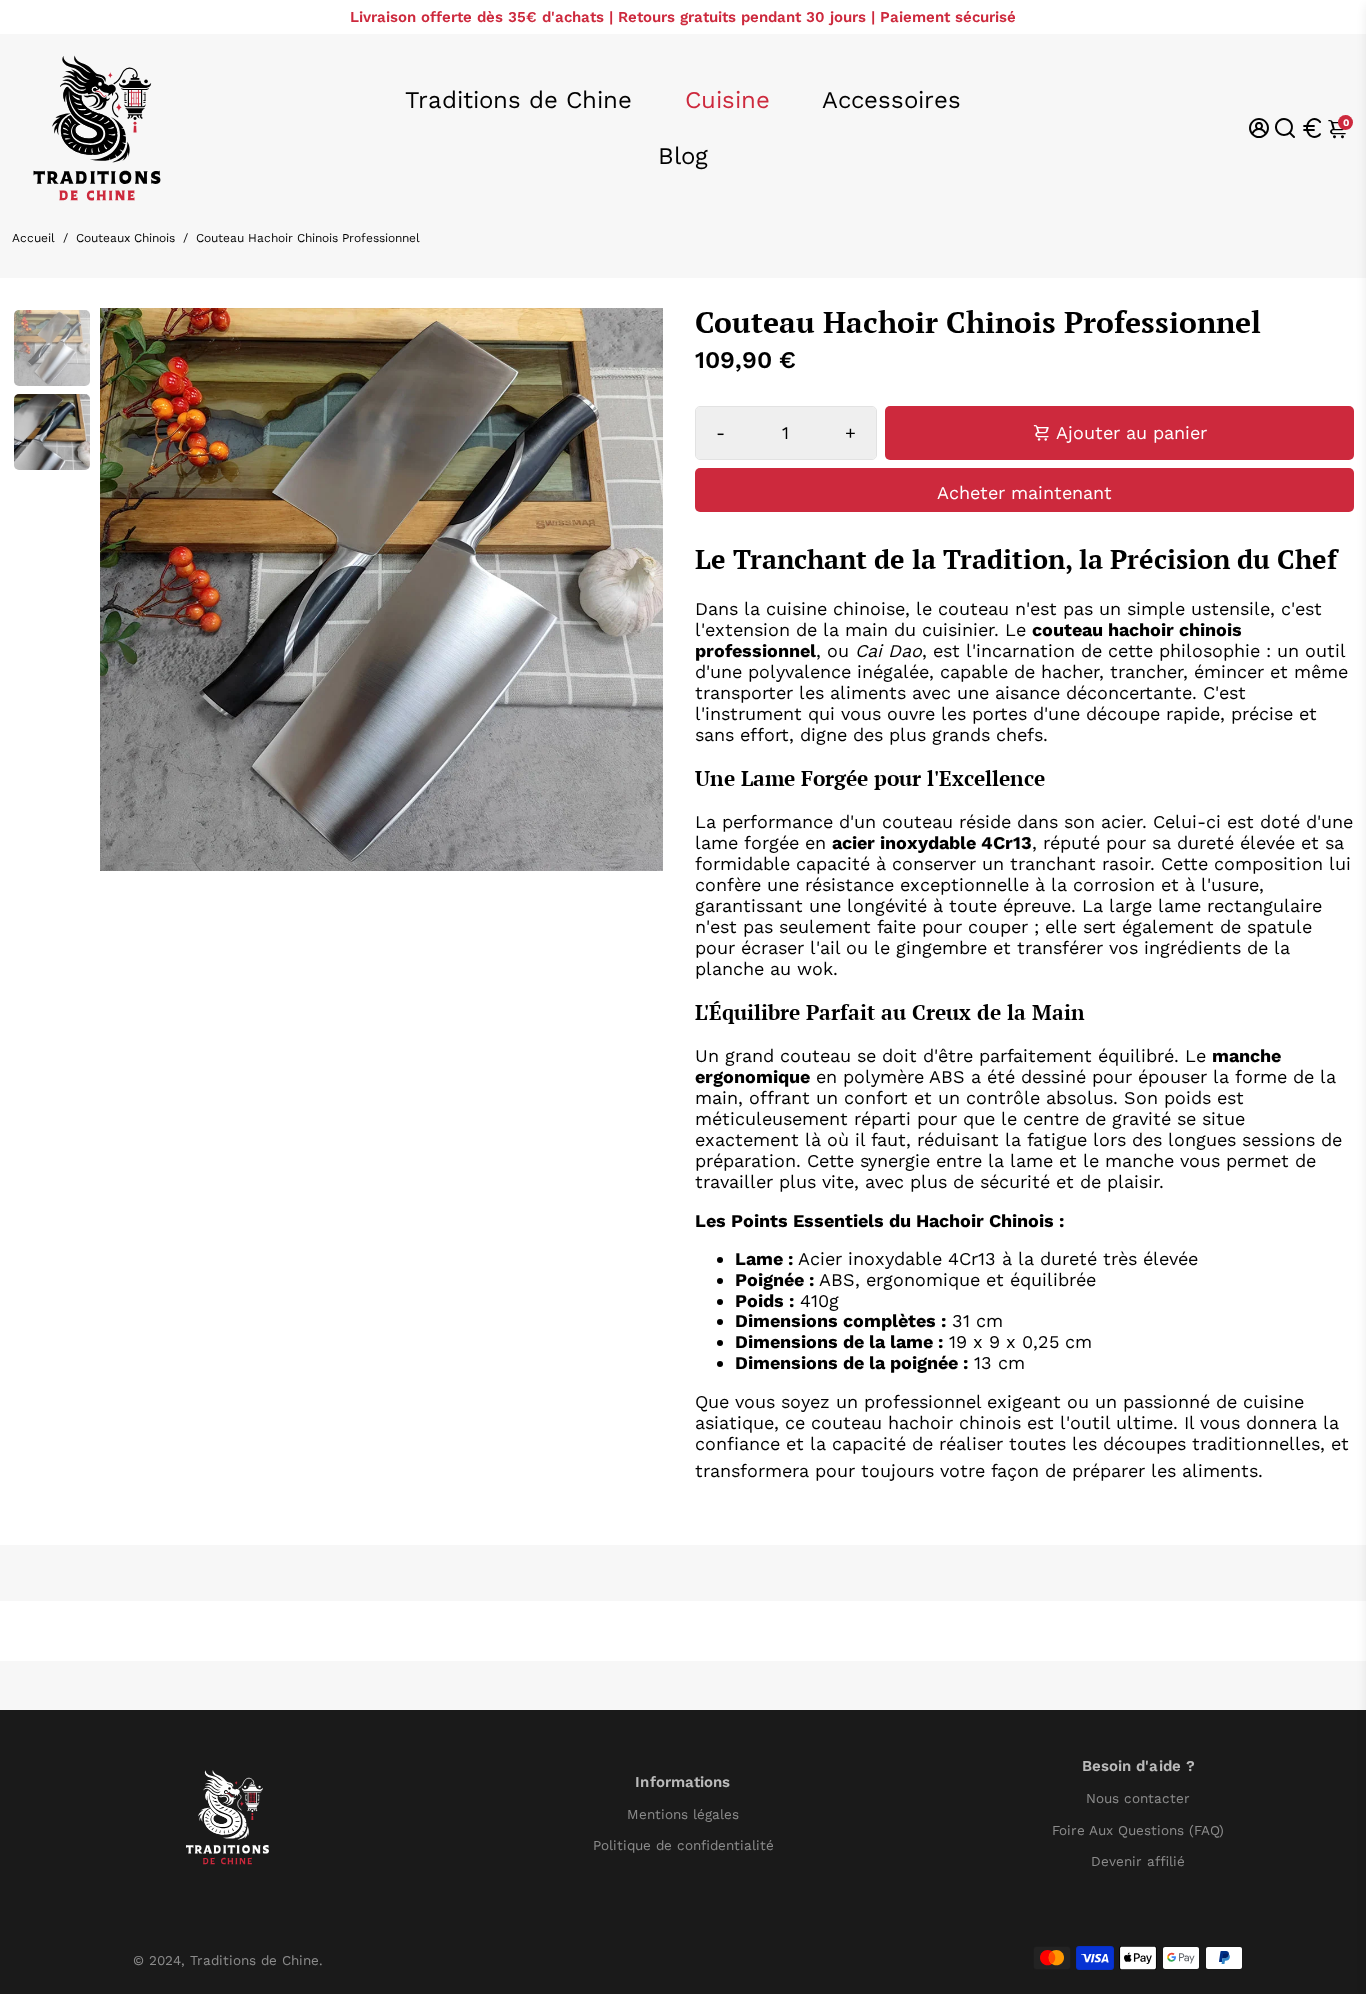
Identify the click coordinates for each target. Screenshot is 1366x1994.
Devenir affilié (1138, 1861)
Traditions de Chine (518, 100)
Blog (683, 156)
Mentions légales (683, 1814)
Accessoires (891, 100)
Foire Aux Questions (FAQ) (1138, 1830)
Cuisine (727, 100)
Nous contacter (1138, 1798)
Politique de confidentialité (683, 1845)
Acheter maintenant (1024, 492)
